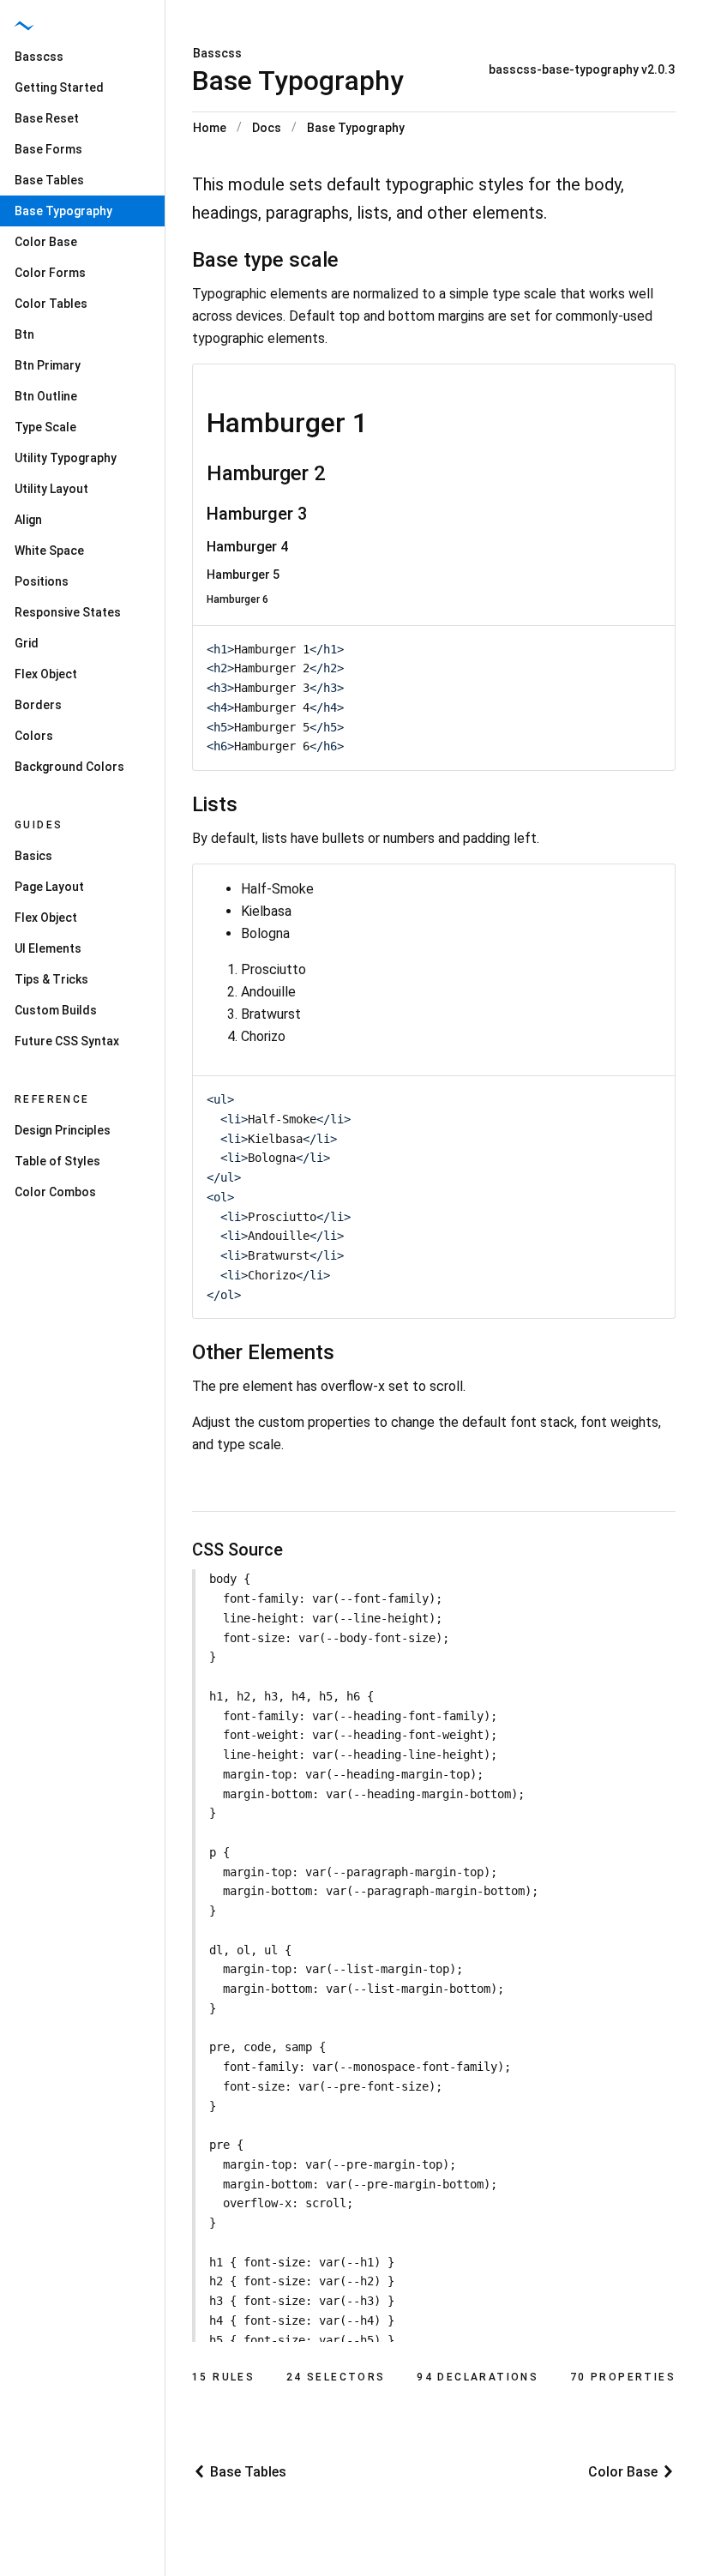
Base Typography (356, 128)
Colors (34, 736)
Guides (39, 825)
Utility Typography (66, 458)
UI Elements (48, 948)
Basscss (217, 53)
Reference (52, 1099)
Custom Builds (56, 1010)
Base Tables (49, 180)
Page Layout (49, 887)
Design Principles (63, 1130)
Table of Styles (57, 1161)
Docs (267, 128)
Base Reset (47, 118)
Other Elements (263, 1352)
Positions (42, 581)
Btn (24, 334)
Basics (33, 856)
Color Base (46, 242)
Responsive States (68, 612)
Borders (38, 705)
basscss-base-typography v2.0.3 (582, 69)
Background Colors (69, 767)
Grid (27, 643)
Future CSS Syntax (67, 1041)
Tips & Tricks (51, 979)
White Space (49, 551)
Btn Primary (48, 365)
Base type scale (265, 260)
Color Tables (51, 304)
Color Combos (55, 1192)
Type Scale (45, 427)
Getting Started (59, 87)
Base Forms (48, 149)
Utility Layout (51, 489)
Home (210, 128)
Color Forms (50, 273)
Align (28, 520)
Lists (215, 804)
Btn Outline (46, 396)
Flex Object (46, 674)
